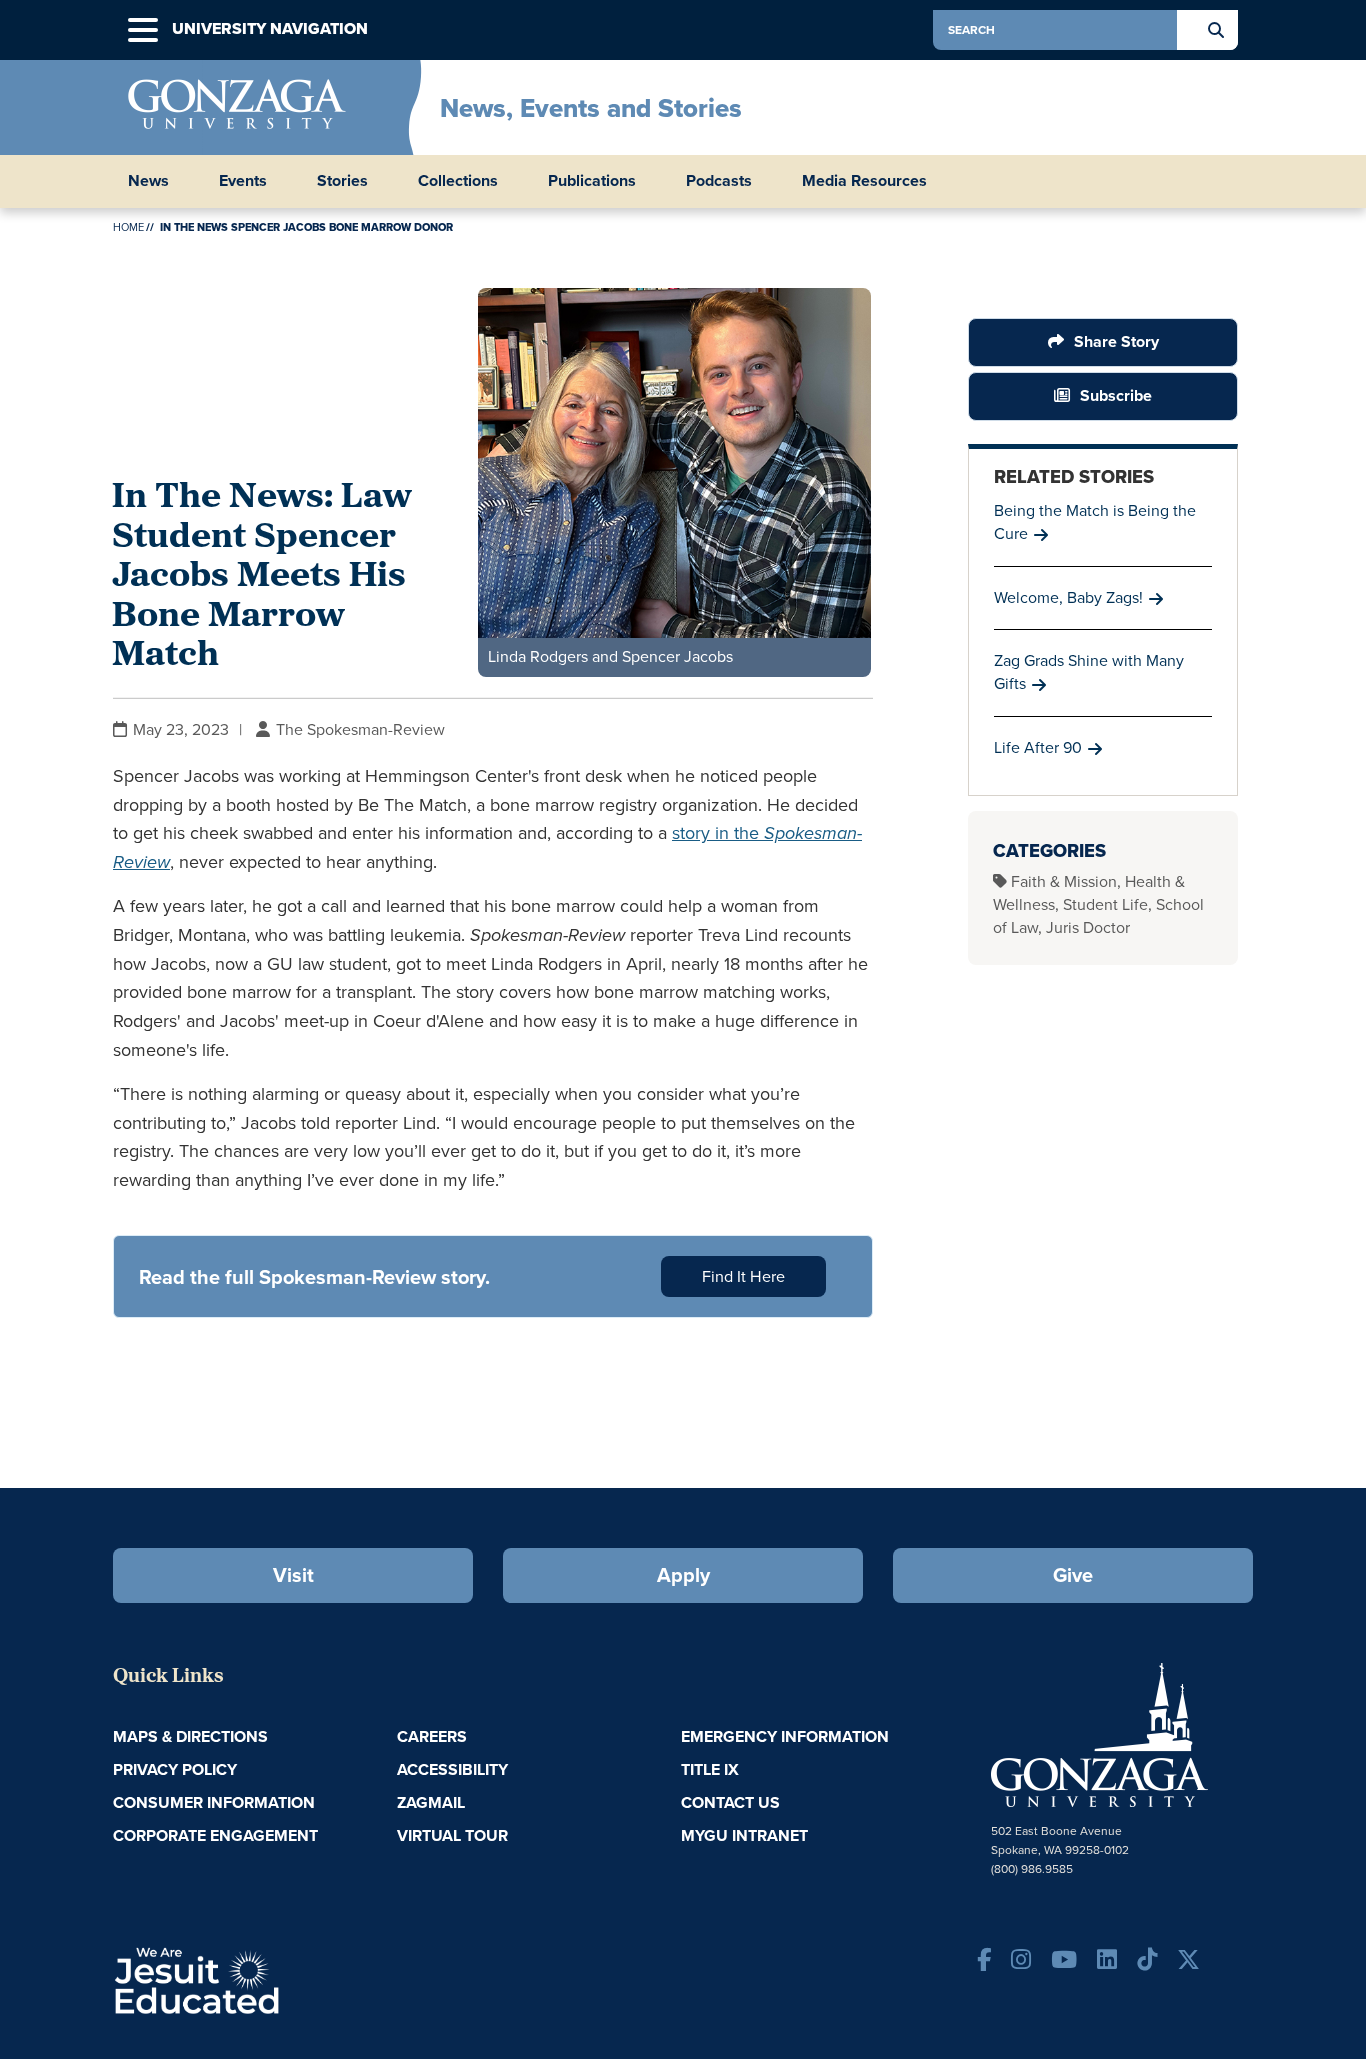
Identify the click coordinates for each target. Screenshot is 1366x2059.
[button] (143, 30)
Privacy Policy (175, 1769)
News (148, 181)
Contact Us (730, 1802)
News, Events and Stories (591, 108)
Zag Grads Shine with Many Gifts (1089, 672)
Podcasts (719, 181)
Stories (342, 181)
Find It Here (743, 1276)
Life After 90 (1038, 747)
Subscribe (1116, 395)
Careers (432, 1736)
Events (243, 181)
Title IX (710, 1769)
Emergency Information (785, 1736)
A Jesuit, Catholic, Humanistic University (283, 1979)
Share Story (1116, 341)
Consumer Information (214, 1802)
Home (128, 227)
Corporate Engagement (215, 1835)
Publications (592, 181)
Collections (458, 181)
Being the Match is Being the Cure (1095, 522)
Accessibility (452, 1769)
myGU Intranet (744, 1835)
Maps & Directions (190, 1736)
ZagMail (431, 1802)
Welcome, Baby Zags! (1068, 597)
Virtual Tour (452, 1835)
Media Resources (864, 181)
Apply (683, 1575)
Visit (293, 1575)
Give (1073, 1575)
